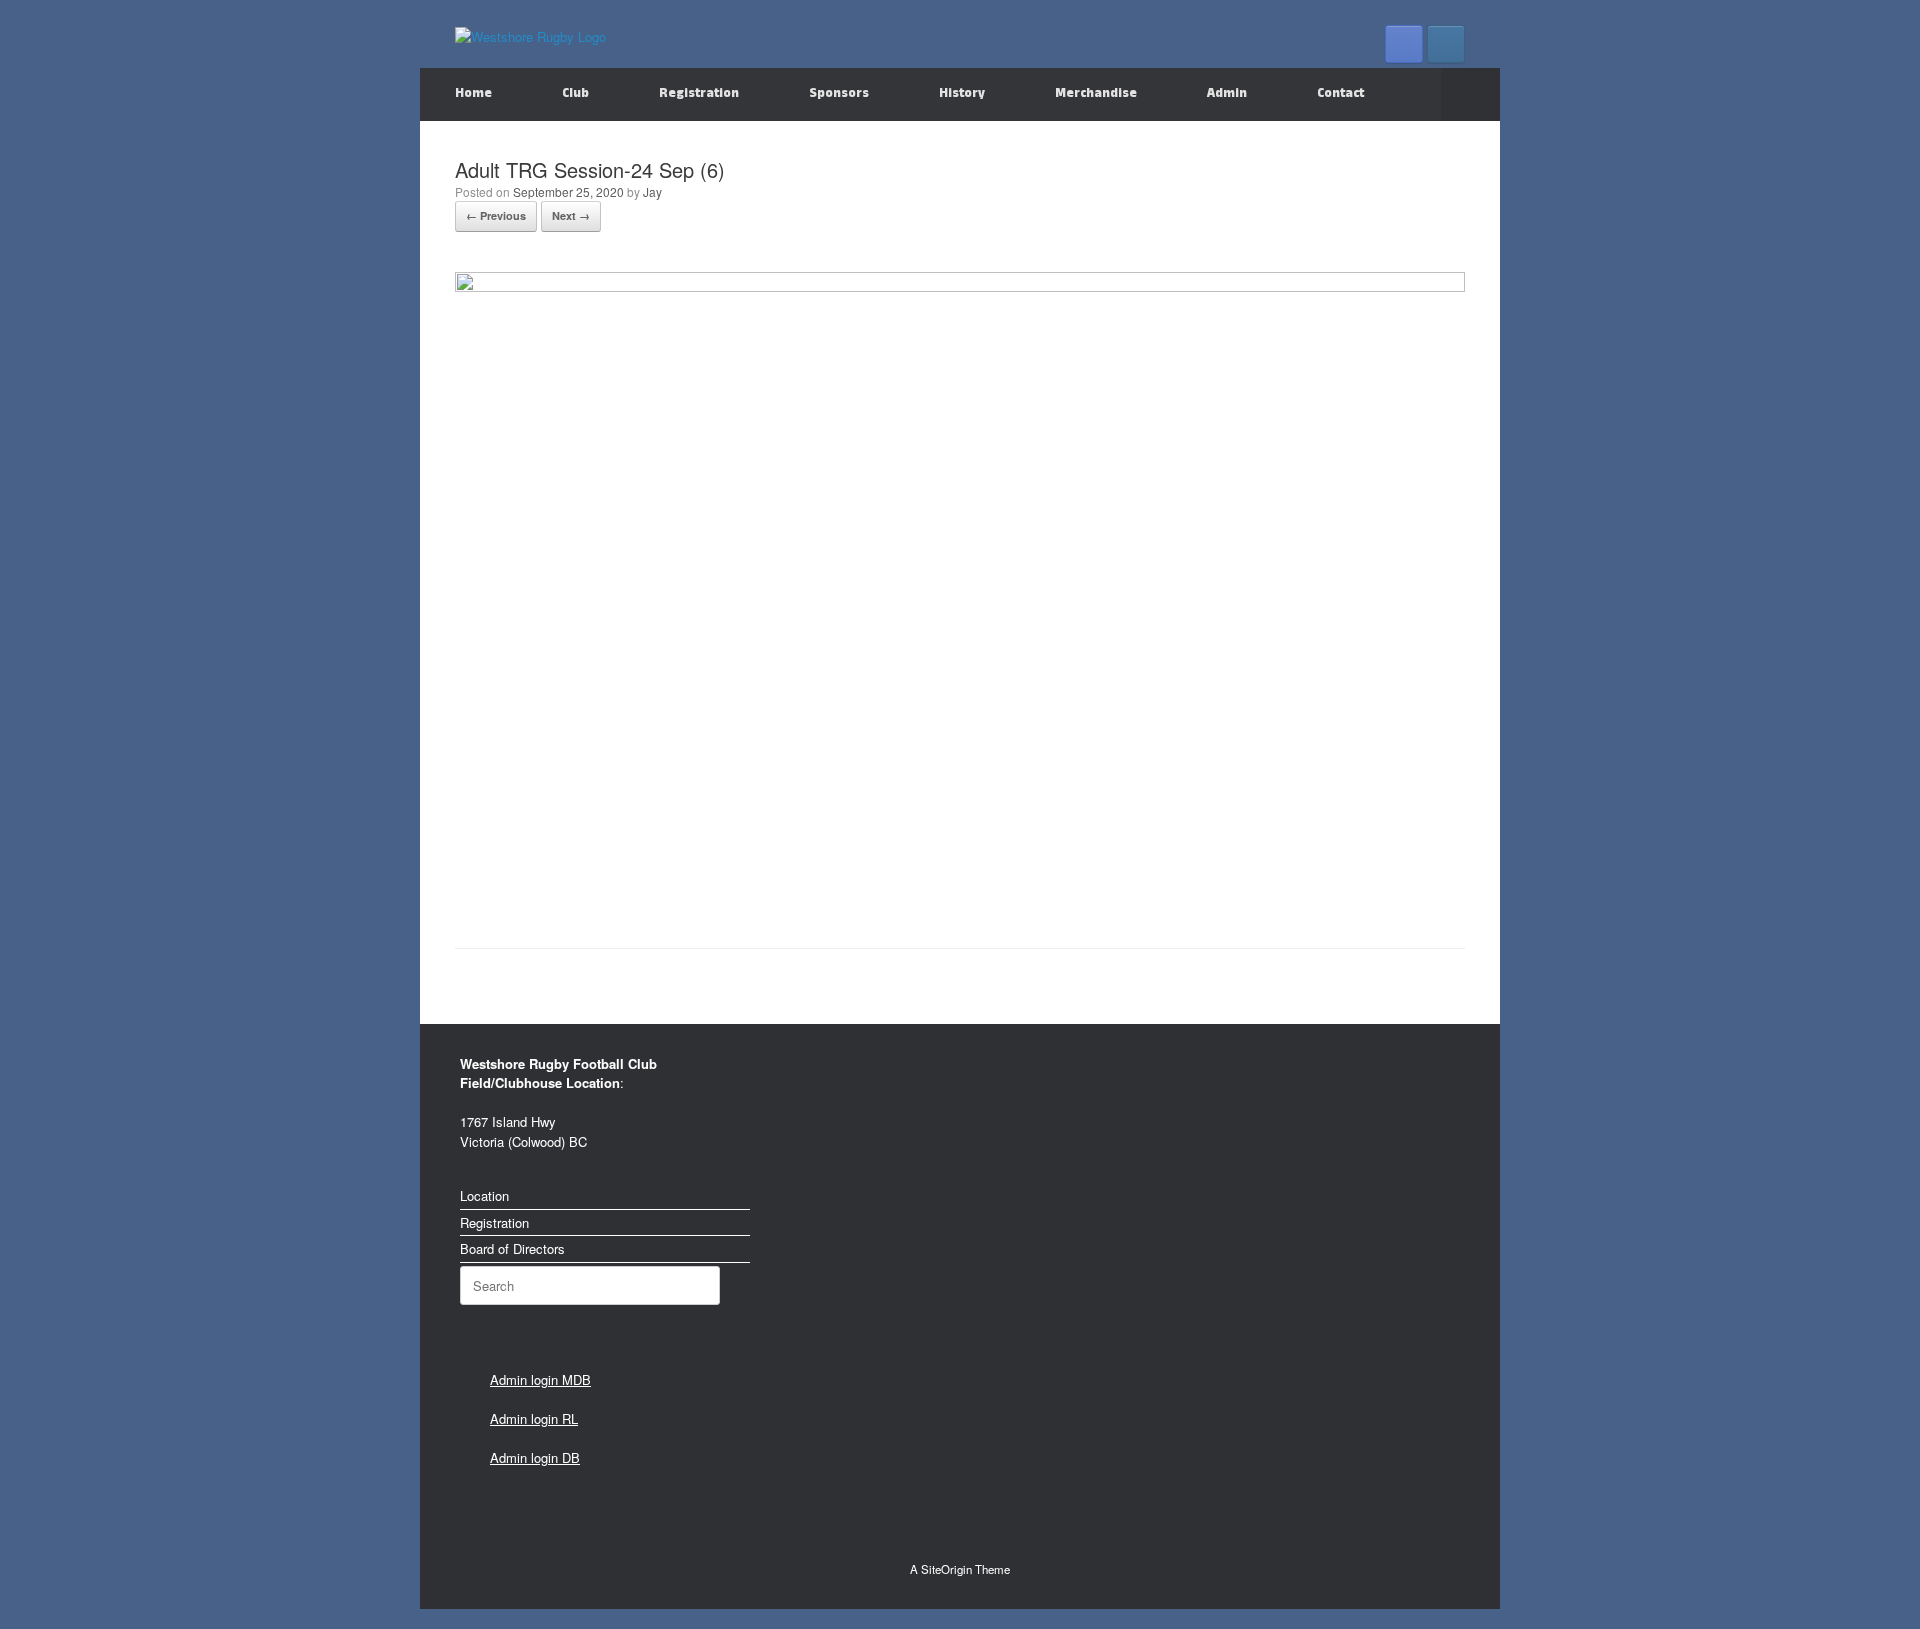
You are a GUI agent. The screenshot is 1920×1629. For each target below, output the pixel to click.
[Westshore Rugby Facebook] (1404, 44)
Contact (1340, 94)
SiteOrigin (946, 1569)
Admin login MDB (540, 1379)
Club (575, 94)
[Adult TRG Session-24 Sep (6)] (960, 286)
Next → (571, 215)
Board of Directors (512, 1248)
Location (484, 1195)
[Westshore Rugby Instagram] (1446, 44)
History (962, 94)
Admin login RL (534, 1418)
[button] (1470, 94)
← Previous (496, 215)
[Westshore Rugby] (530, 35)
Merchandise (1096, 94)
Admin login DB (535, 1457)
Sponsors (839, 94)
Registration (699, 94)
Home (473, 94)
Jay (652, 191)
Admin (1227, 94)
